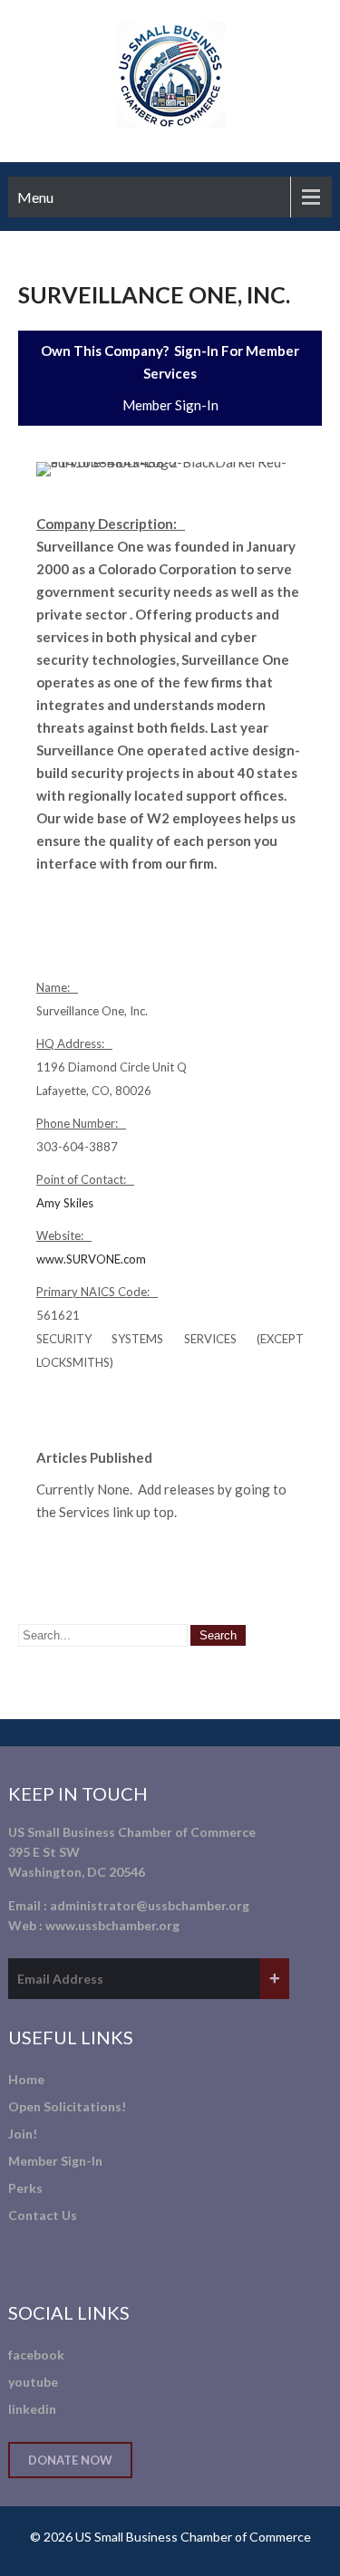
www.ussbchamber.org (112, 1925)
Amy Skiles (65, 1203)
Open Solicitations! (67, 2106)
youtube (33, 2382)
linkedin (32, 2409)
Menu (35, 197)
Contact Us (43, 2215)
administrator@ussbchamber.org (150, 1905)
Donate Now (70, 2460)
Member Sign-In (170, 405)
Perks (25, 2188)
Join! (23, 2134)
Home (26, 2079)
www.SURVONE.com (91, 1259)
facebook (36, 2355)
